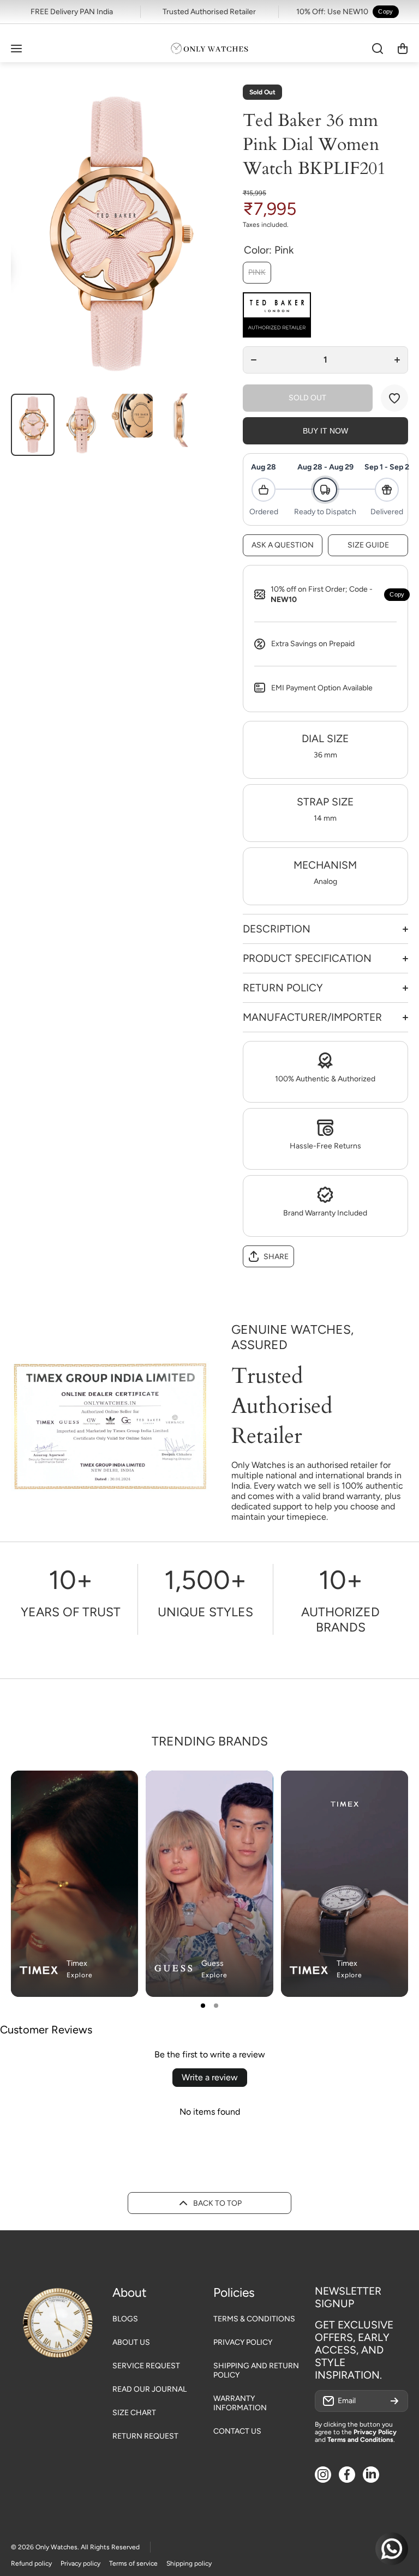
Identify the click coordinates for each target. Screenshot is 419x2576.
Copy (385, 11)
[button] (403, 49)
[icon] (233, 1788)
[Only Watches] (209, 49)
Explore (80, 1975)
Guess (213, 1963)
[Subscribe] (394, 2401)
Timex (77, 1963)
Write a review (210, 2077)
